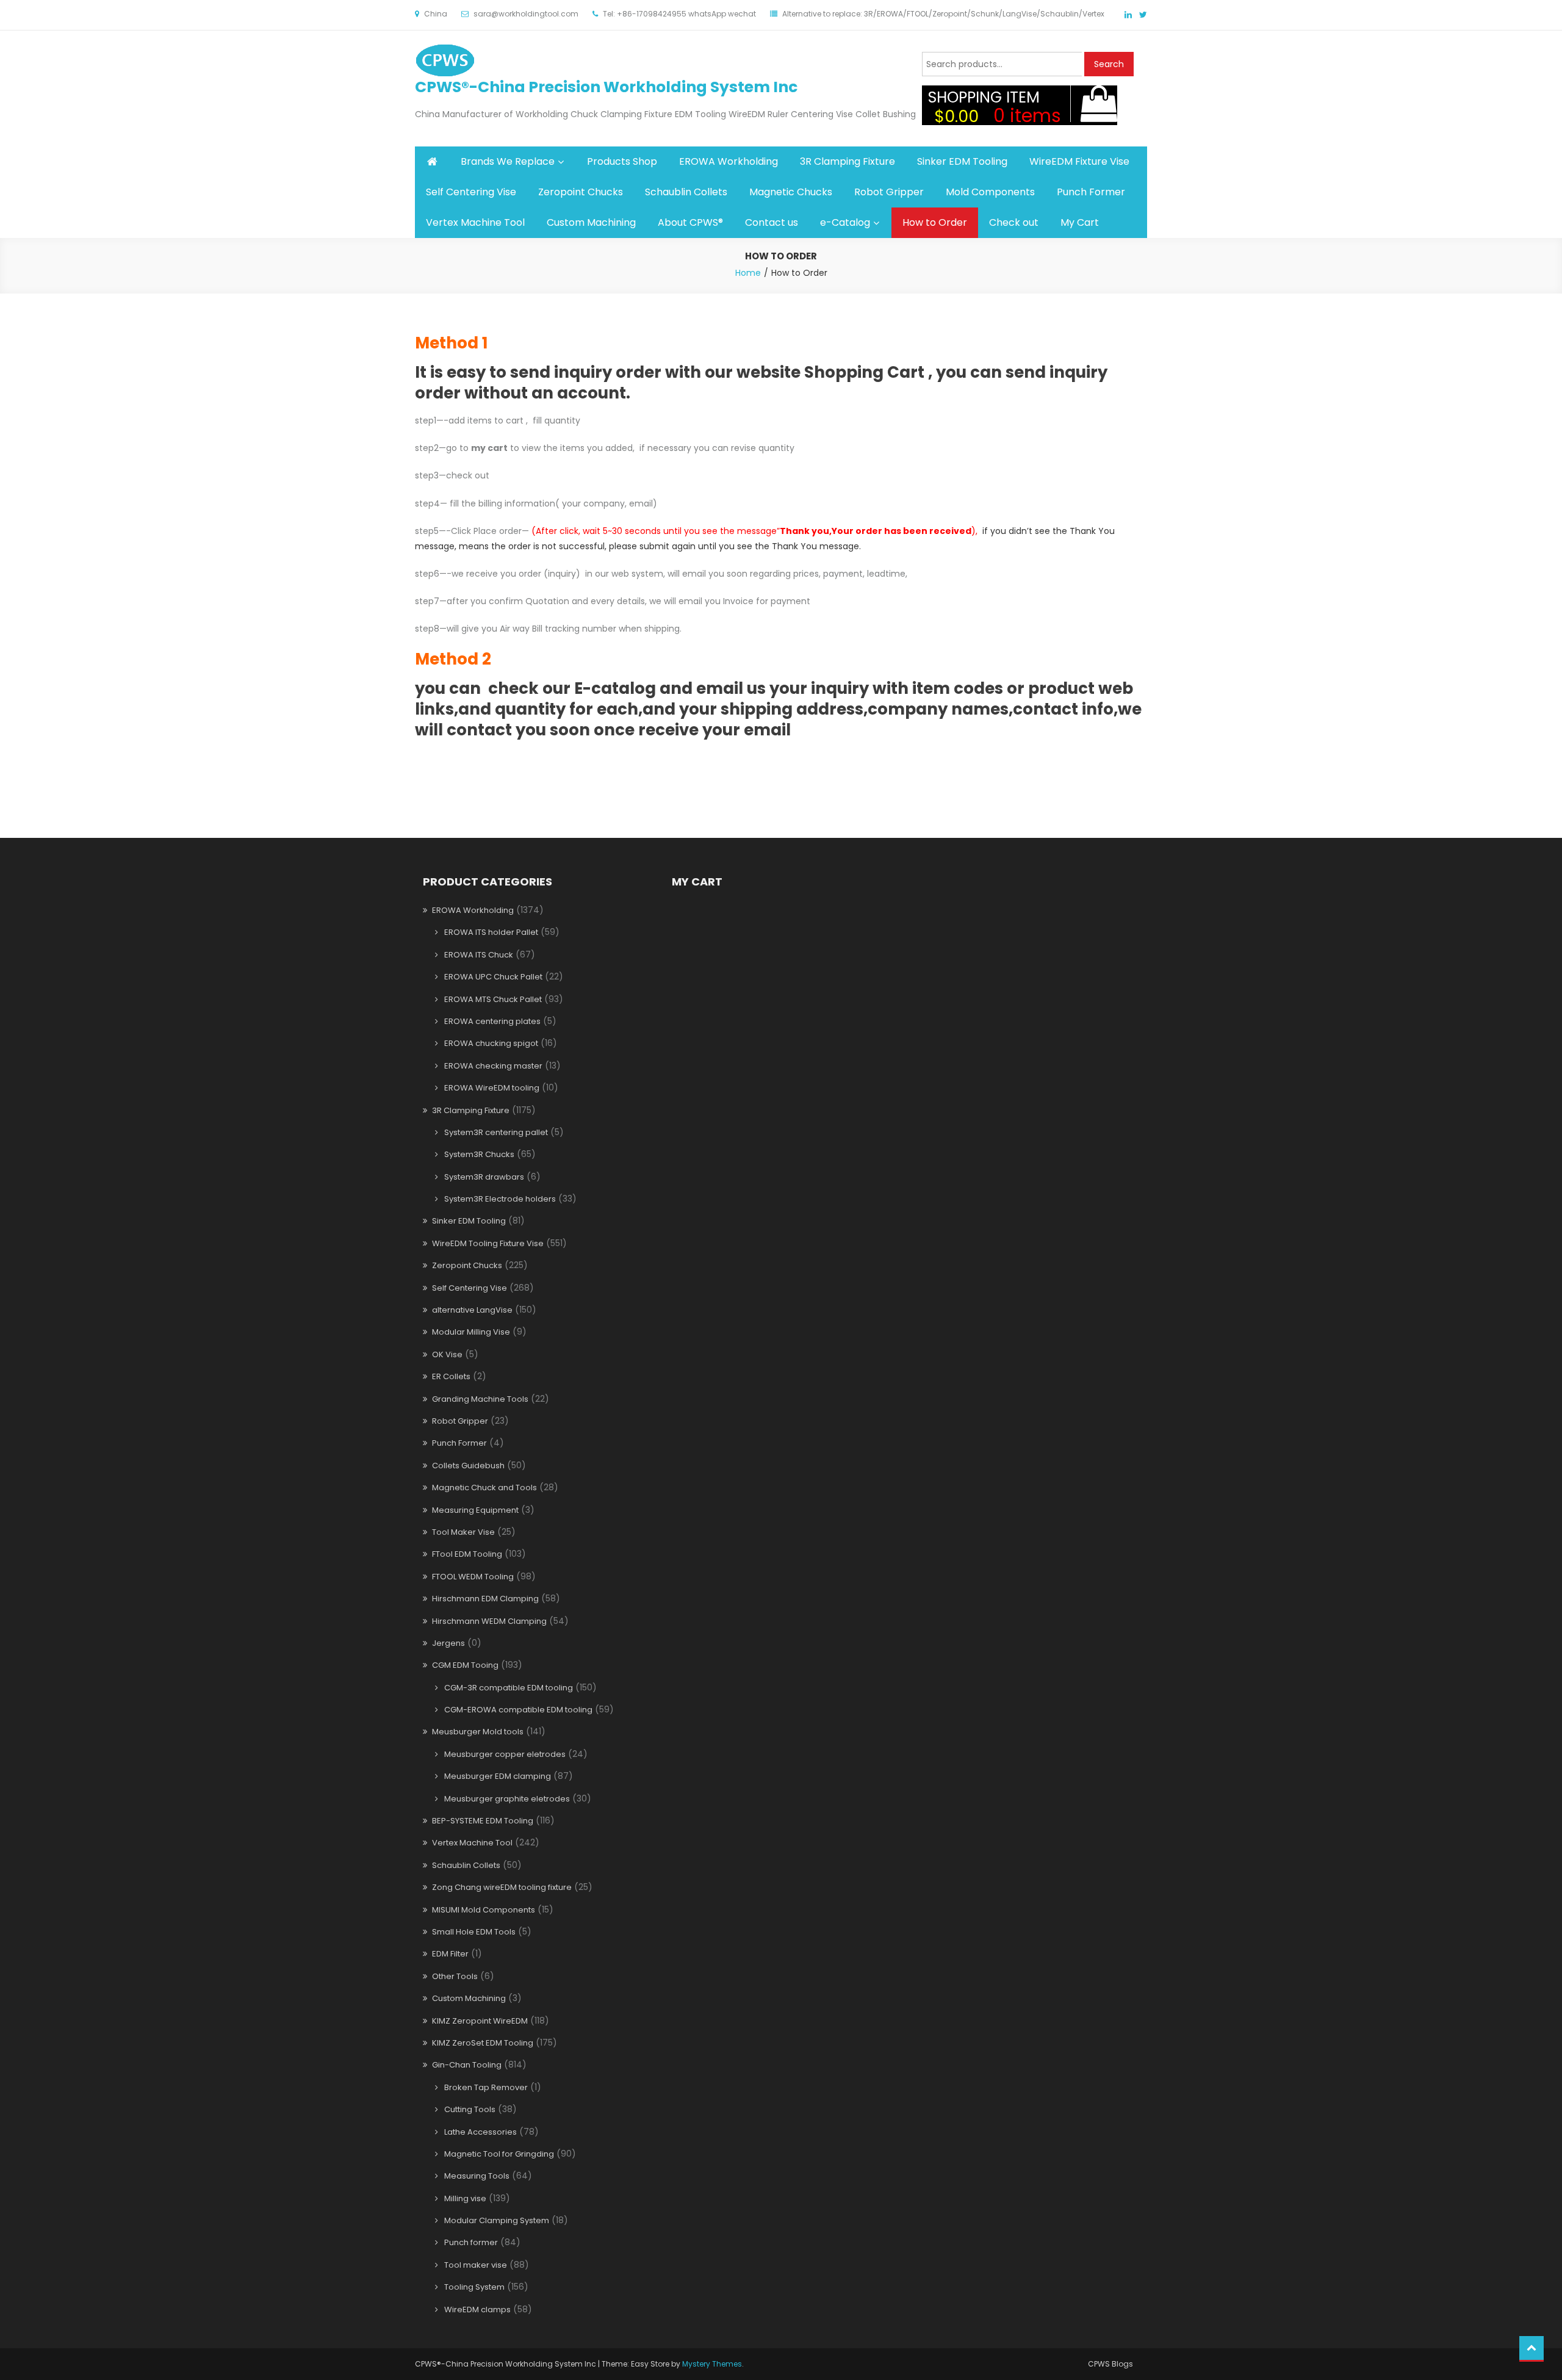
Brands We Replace (508, 161)
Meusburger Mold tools (478, 1732)
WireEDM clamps (477, 2310)
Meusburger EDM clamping (498, 1776)
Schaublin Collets (686, 192)
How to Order (935, 222)
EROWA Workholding (729, 161)
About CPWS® (690, 222)
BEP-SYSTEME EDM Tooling (483, 1821)
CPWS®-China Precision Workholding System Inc (606, 87)
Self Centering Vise (471, 192)
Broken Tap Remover (486, 2087)
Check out (1014, 222)
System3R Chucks (479, 1154)
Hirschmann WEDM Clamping (489, 1621)
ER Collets (451, 1376)
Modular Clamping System (497, 2220)
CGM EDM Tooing (465, 1665)
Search (1109, 64)
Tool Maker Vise (463, 1532)
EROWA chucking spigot (491, 1043)
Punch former (471, 2242)
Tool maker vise (476, 2265)
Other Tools (455, 1976)
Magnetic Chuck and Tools (484, 1488)
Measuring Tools (477, 2176)
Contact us (772, 222)
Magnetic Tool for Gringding (499, 2154)
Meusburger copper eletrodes (505, 1754)
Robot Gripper (889, 192)
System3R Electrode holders (500, 1199)
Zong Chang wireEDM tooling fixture (502, 1887)
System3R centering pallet (496, 1132)
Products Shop (622, 161)
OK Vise (447, 1354)
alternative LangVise (472, 1310)
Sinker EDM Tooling (962, 161)
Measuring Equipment (475, 1510)
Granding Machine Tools (480, 1399)
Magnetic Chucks (791, 192)
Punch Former (1091, 192)
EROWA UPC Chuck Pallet (493, 977)
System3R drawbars (484, 1177)
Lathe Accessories (480, 2132)
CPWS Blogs (1110, 2364)
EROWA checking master (493, 1066)
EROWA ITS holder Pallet (491, 932)
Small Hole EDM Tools (474, 1932)
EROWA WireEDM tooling (492, 1088)
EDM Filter (450, 1954)
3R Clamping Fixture (848, 161)
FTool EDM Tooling (467, 1554)
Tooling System (474, 2287)
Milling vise (465, 2198)
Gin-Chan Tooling (467, 2065)
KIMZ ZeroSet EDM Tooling (483, 2043)
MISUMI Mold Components (484, 1910)
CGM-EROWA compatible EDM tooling (518, 1710)
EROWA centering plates (492, 1021)
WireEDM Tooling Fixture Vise (488, 1243)
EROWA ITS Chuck (479, 955)
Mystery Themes (712, 2364)
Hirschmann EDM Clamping (485, 1599)
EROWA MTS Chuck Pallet (493, 999)
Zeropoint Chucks (581, 192)
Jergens (448, 1643)
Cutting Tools (470, 2109)
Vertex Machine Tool (475, 222)
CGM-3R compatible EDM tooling (509, 1688)
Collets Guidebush (468, 1466)
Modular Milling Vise (471, 1332)
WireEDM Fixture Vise (1079, 161)
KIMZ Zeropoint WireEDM (480, 2021)
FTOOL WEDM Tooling (473, 1577)
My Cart (1080, 222)
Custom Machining (591, 222)
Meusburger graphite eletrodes (507, 1799)
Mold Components (990, 192)
